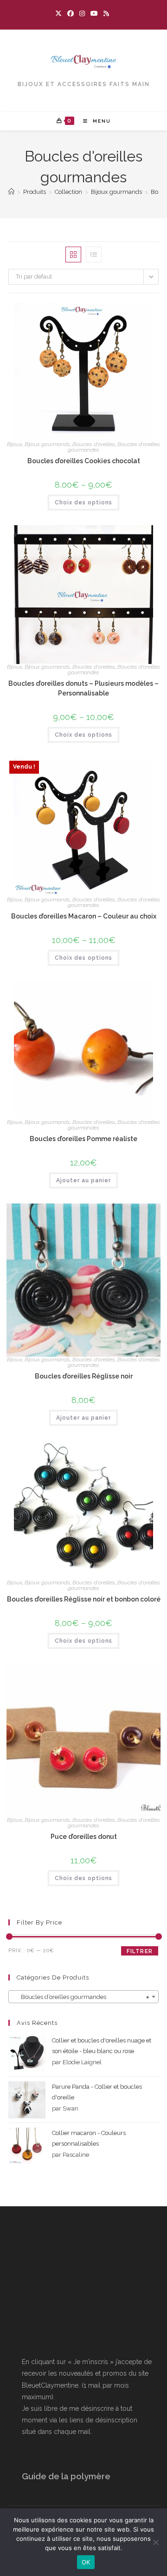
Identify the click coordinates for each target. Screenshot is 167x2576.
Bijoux (15, 444)
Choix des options (83, 503)
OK (86, 2562)
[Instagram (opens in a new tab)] (82, 13)
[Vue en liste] (94, 254)
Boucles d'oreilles (94, 444)
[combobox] (83, 1997)
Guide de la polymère (66, 2476)
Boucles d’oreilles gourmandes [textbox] (81, 1997)
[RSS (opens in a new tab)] (106, 13)
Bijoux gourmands (47, 444)
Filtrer (140, 1951)
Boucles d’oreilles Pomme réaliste (83, 1139)
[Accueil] (11, 192)
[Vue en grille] (73, 254)
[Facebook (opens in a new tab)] (71, 13)
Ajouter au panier (83, 1180)
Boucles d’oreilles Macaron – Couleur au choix (84, 916)
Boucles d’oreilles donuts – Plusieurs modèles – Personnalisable (83, 688)
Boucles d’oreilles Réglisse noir (84, 1376)
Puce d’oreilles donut (84, 1837)
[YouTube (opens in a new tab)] (94, 13)
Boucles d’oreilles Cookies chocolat (84, 461)
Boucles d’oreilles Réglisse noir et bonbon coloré (84, 1599)
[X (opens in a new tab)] (60, 13)
